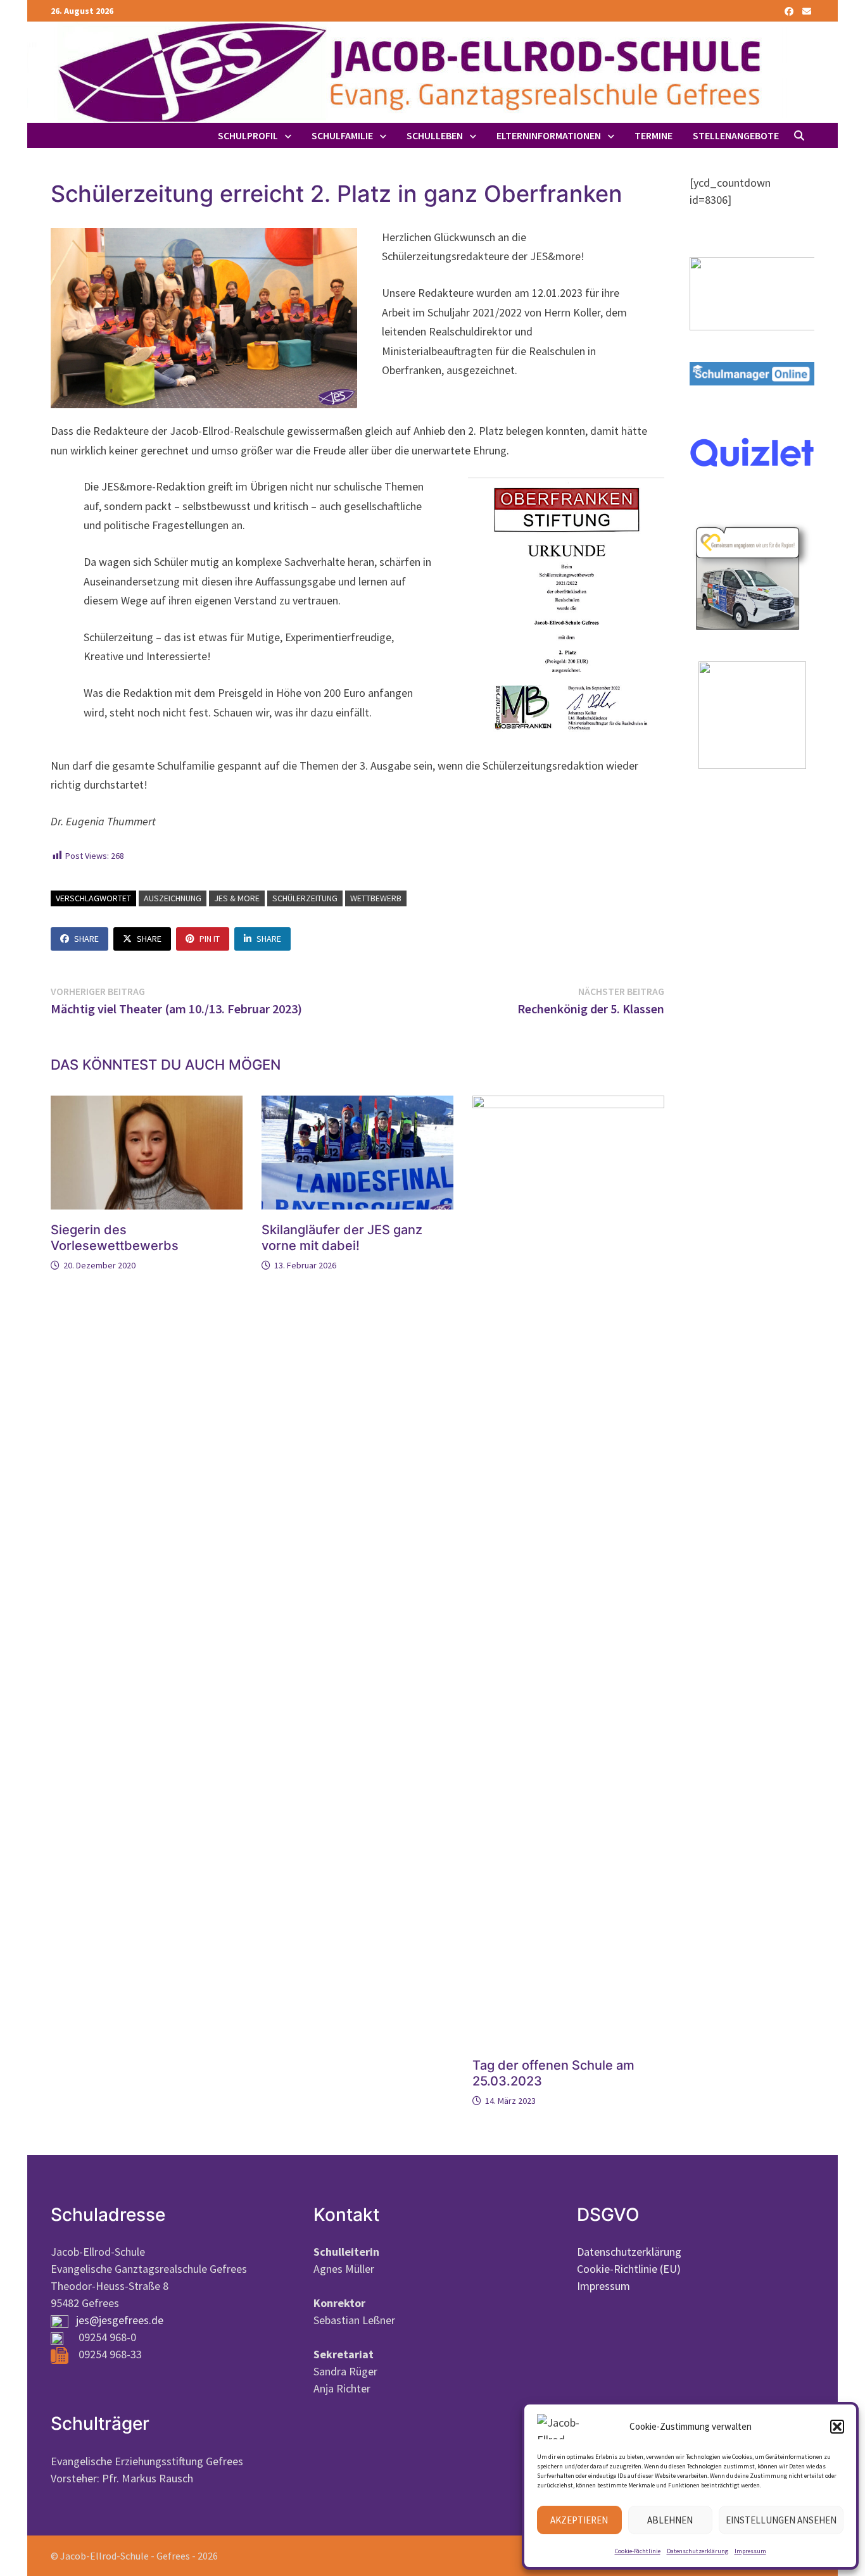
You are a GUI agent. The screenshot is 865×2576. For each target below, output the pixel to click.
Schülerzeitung (305, 898)
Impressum (750, 2551)
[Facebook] (790, 10)
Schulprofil (248, 135)
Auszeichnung (173, 898)
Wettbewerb (376, 898)
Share (86, 939)
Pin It (210, 939)
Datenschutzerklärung (698, 2551)
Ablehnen (670, 2520)
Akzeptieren (579, 2520)
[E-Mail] (807, 10)
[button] (837, 2427)
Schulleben (435, 135)
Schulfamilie (342, 135)
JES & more (237, 898)
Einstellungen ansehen (781, 2520)
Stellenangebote (736, 135)
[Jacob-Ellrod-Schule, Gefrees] (407, 71)
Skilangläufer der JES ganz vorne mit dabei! (342, 1238)
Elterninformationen (549, 135)
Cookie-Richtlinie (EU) (629, 2269)
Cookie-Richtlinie (638, 2551)
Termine (653, 135)
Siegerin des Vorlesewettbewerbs (115, 1238)
